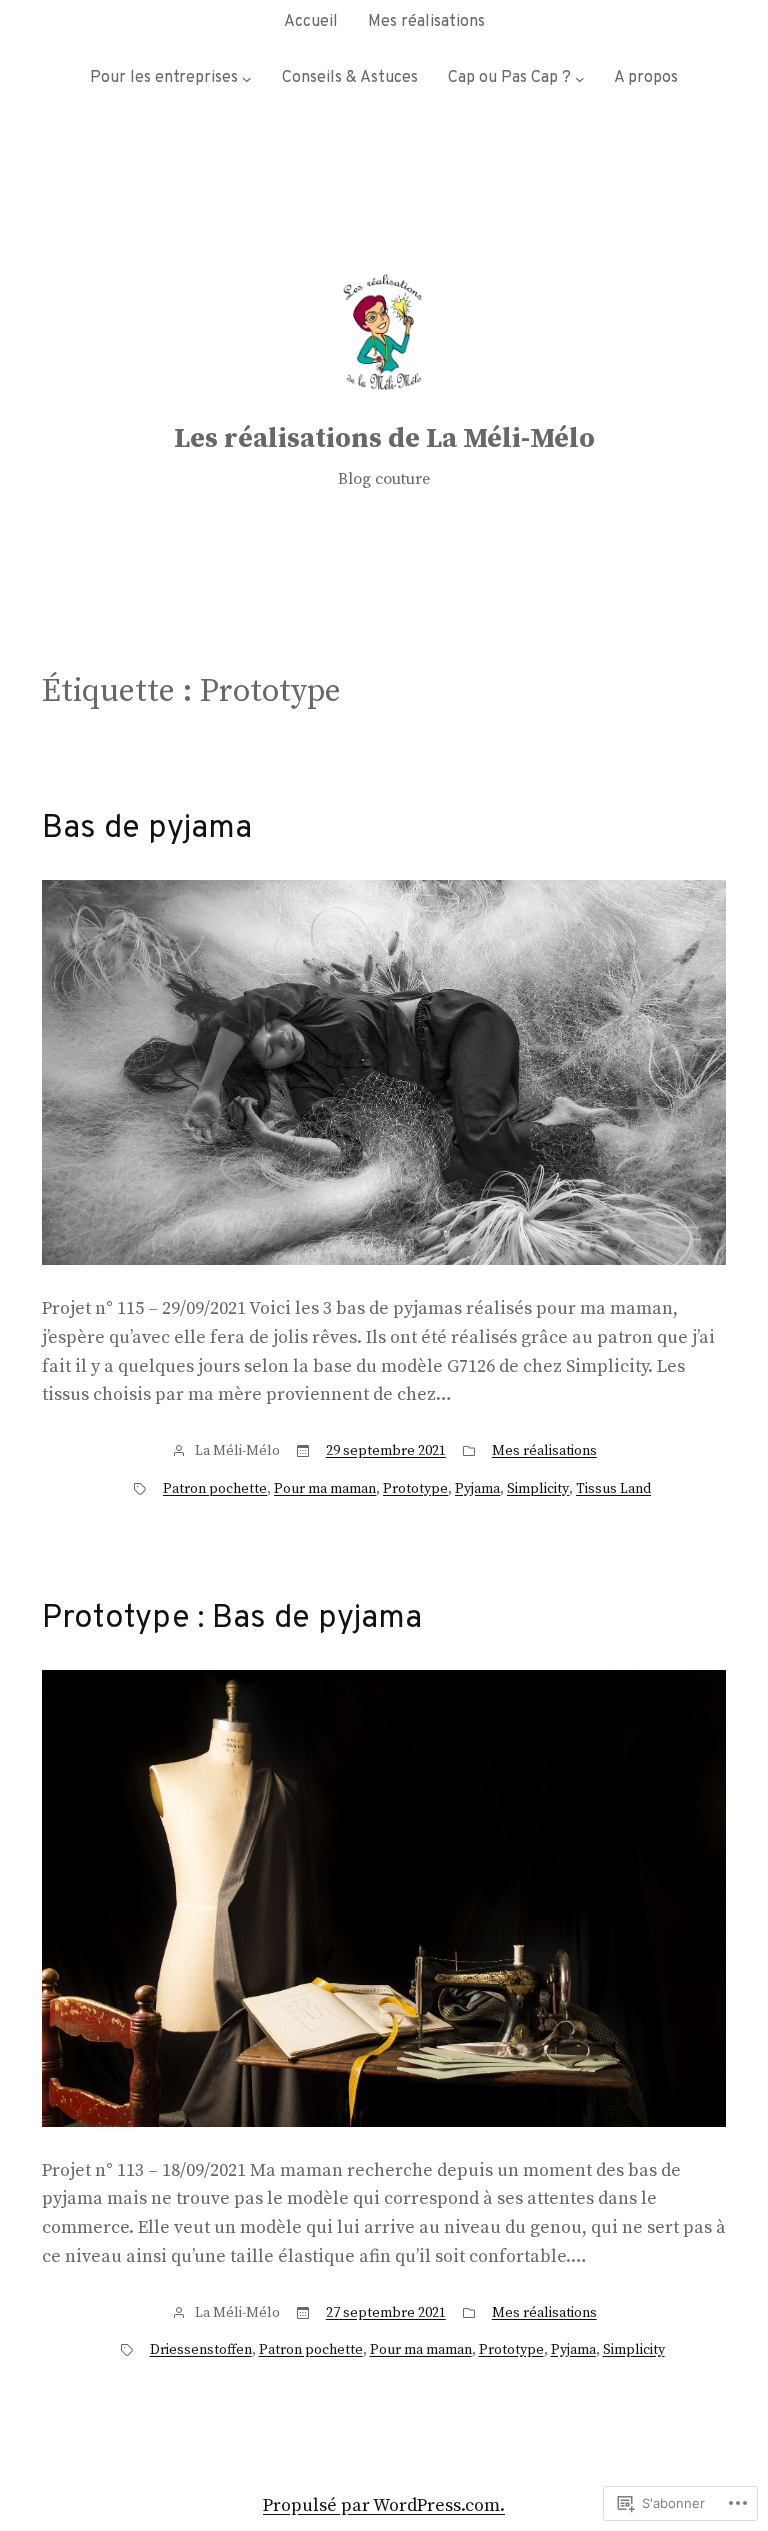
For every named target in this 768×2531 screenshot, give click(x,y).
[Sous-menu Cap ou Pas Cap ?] (580, 79)
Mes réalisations (544, 1451)
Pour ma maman (325, 1489)
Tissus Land (613, 1489)
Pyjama (477, 1489)
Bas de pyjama (147, 829)
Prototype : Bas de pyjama (232, 1619)
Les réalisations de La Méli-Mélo (384, 438)
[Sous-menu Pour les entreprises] (247, 79)
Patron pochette (215, 1489)
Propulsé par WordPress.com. (384, 2505)
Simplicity (538, 1489)
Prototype (415, 1489)
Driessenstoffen (201, 2350)
